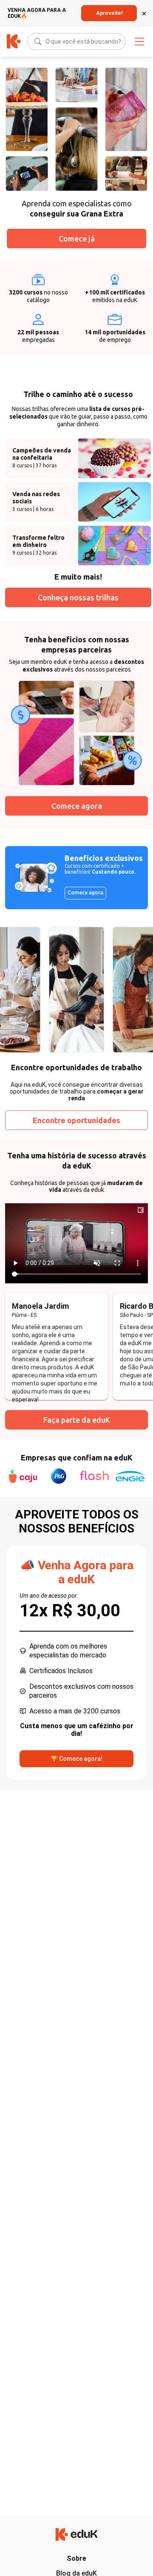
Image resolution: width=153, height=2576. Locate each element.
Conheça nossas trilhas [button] (78, 597)
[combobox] (46, 42)
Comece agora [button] (77, 806)
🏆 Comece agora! (76, 1759)
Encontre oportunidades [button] (76, 1120)
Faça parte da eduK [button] (77, 1420)
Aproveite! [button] (109, 13)
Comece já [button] (77, 239)
